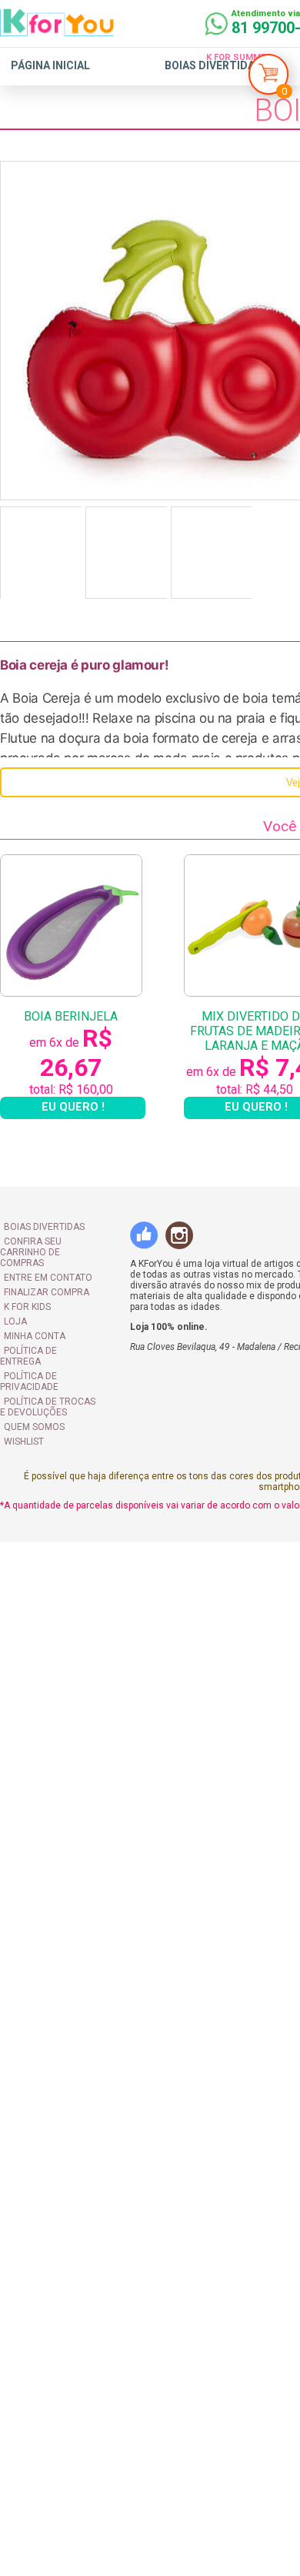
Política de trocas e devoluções (48, 1407)
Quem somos (34, 1427)
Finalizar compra (47, 1292)
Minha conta (35, 1336)
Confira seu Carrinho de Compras (31, 1252)
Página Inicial (50, 65)
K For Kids (27, 1307)
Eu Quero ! (73, 1107)
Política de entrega (28, 1356)
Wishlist (24, 1442)
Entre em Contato (48, 1278)
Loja (15, 1321)
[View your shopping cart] (268, 78)
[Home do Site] (57, 30)
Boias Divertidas (213, 65)
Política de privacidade (29, 1382)
